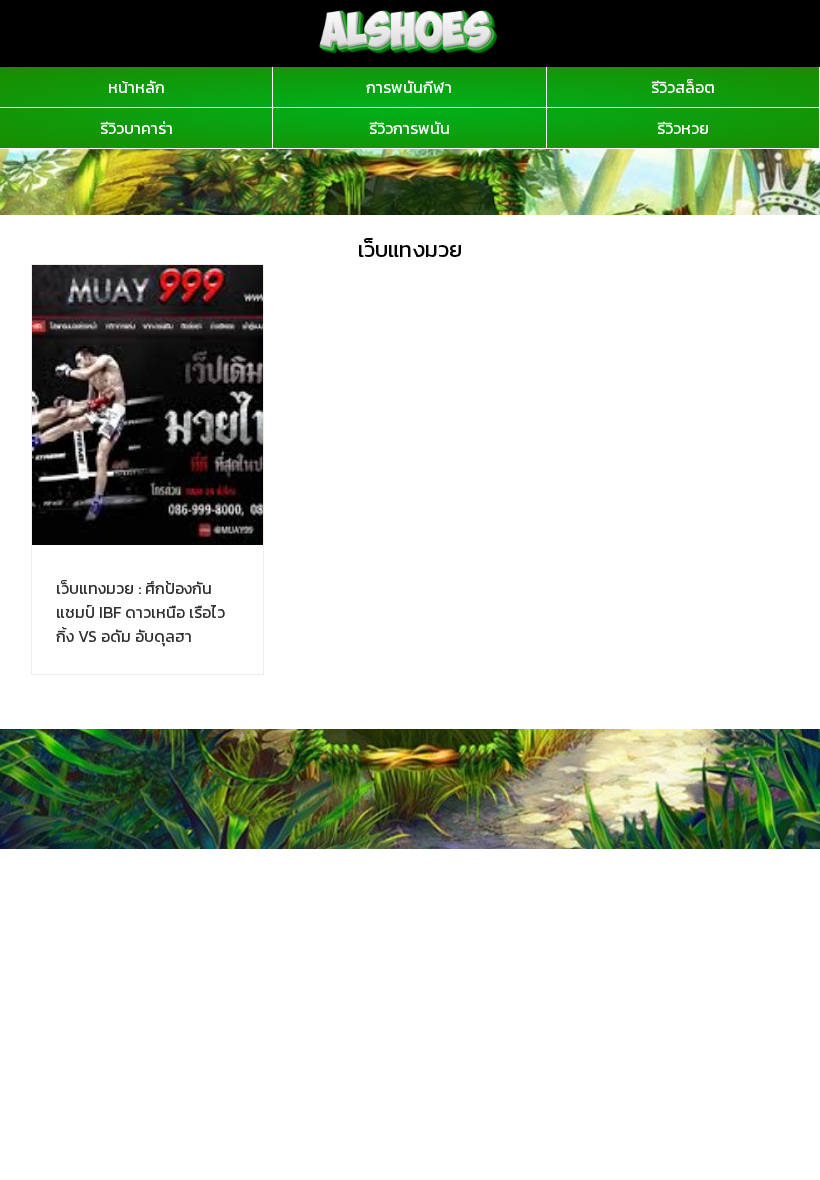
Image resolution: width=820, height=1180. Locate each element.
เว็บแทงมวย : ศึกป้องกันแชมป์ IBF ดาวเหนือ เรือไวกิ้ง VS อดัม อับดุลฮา (140, 612)
